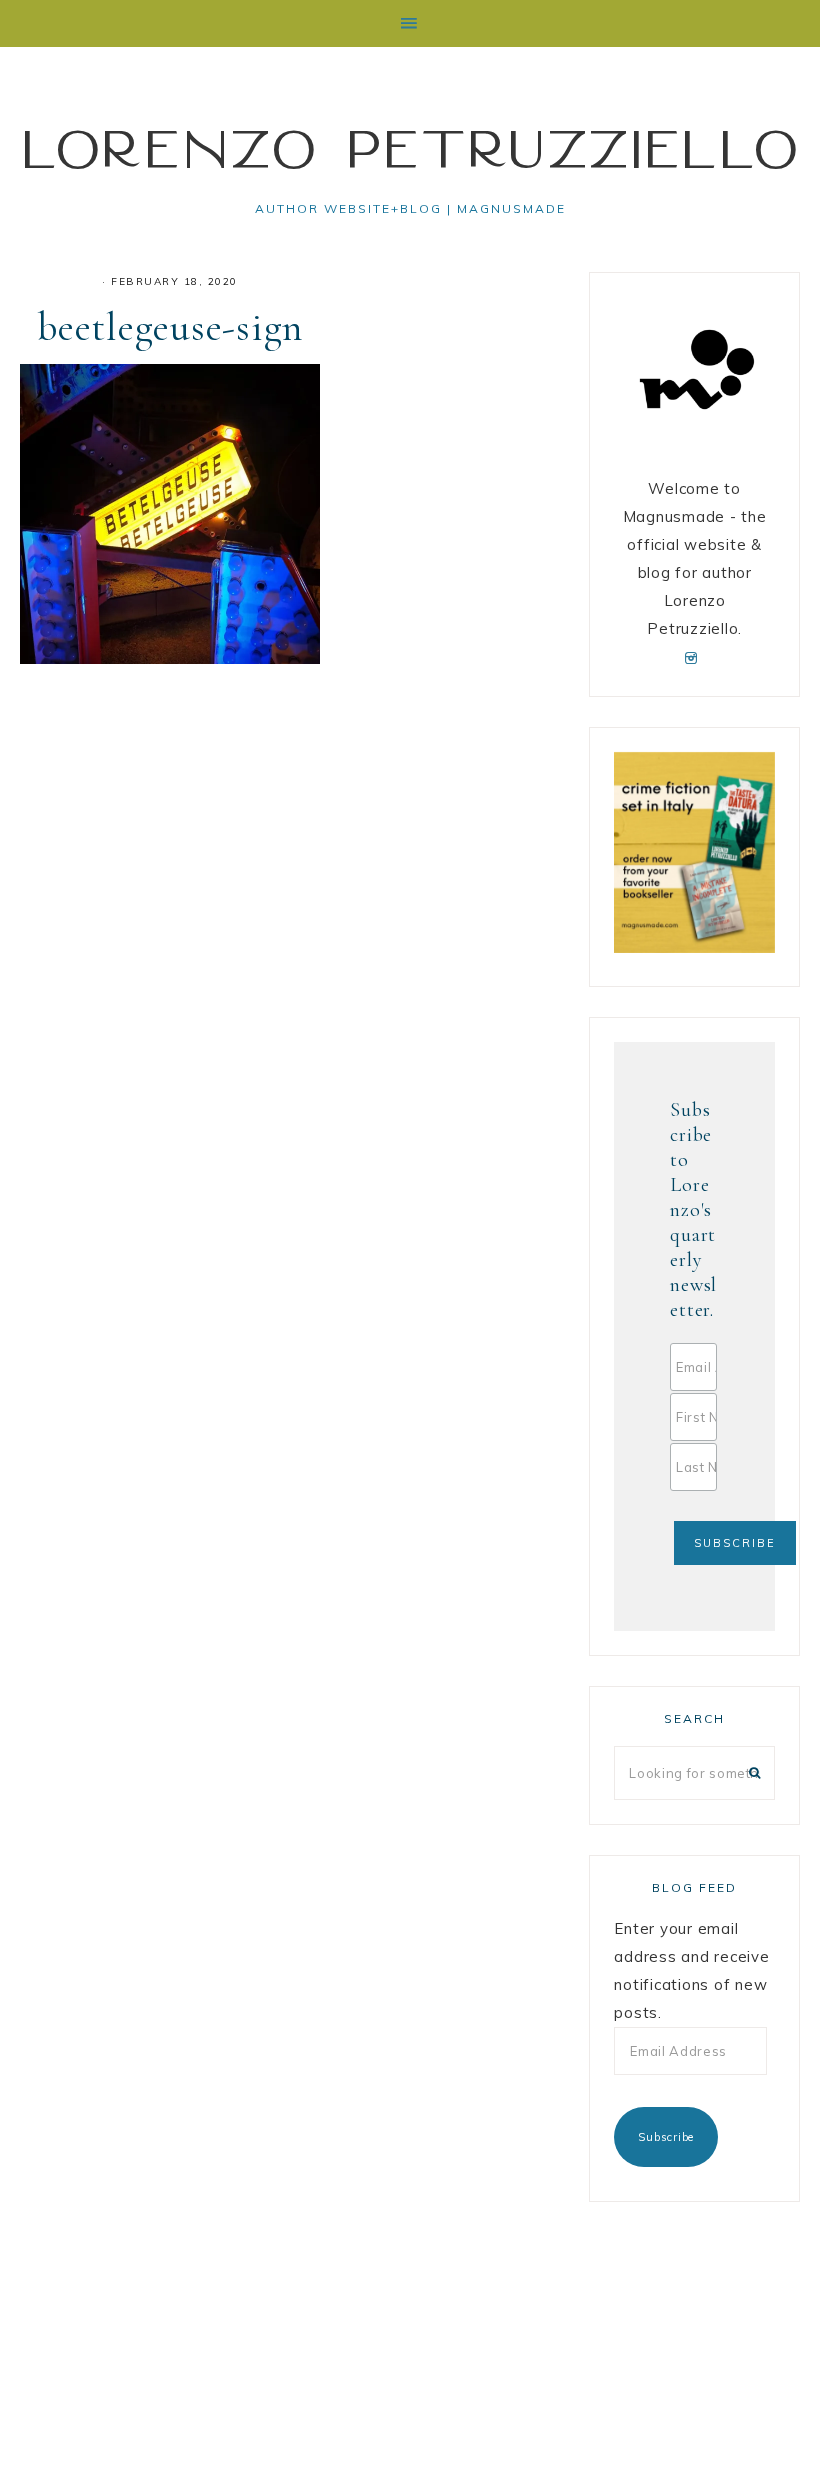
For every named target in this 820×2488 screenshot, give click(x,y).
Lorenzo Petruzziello (410, 148)
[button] (410, 23)
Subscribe (666, 2137)
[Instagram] (694, 656)
